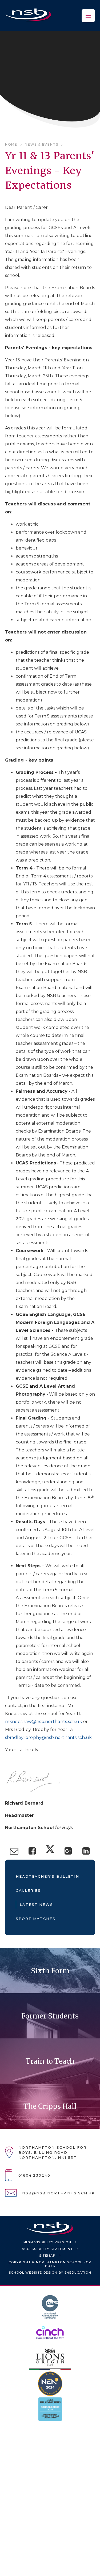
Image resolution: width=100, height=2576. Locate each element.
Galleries (28, 1890)
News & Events (41, 144)
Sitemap (47, 2256)
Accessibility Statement (47, 2249)
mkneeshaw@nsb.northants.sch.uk (44, 1722)
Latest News (36, 1904)
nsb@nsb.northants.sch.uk (59, 2193)
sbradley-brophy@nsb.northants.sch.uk (49, 1737)
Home (11, 144)
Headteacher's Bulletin (47, 1876)
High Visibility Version (47, 2242)
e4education (78, 2273)
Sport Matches (36, 1919)
